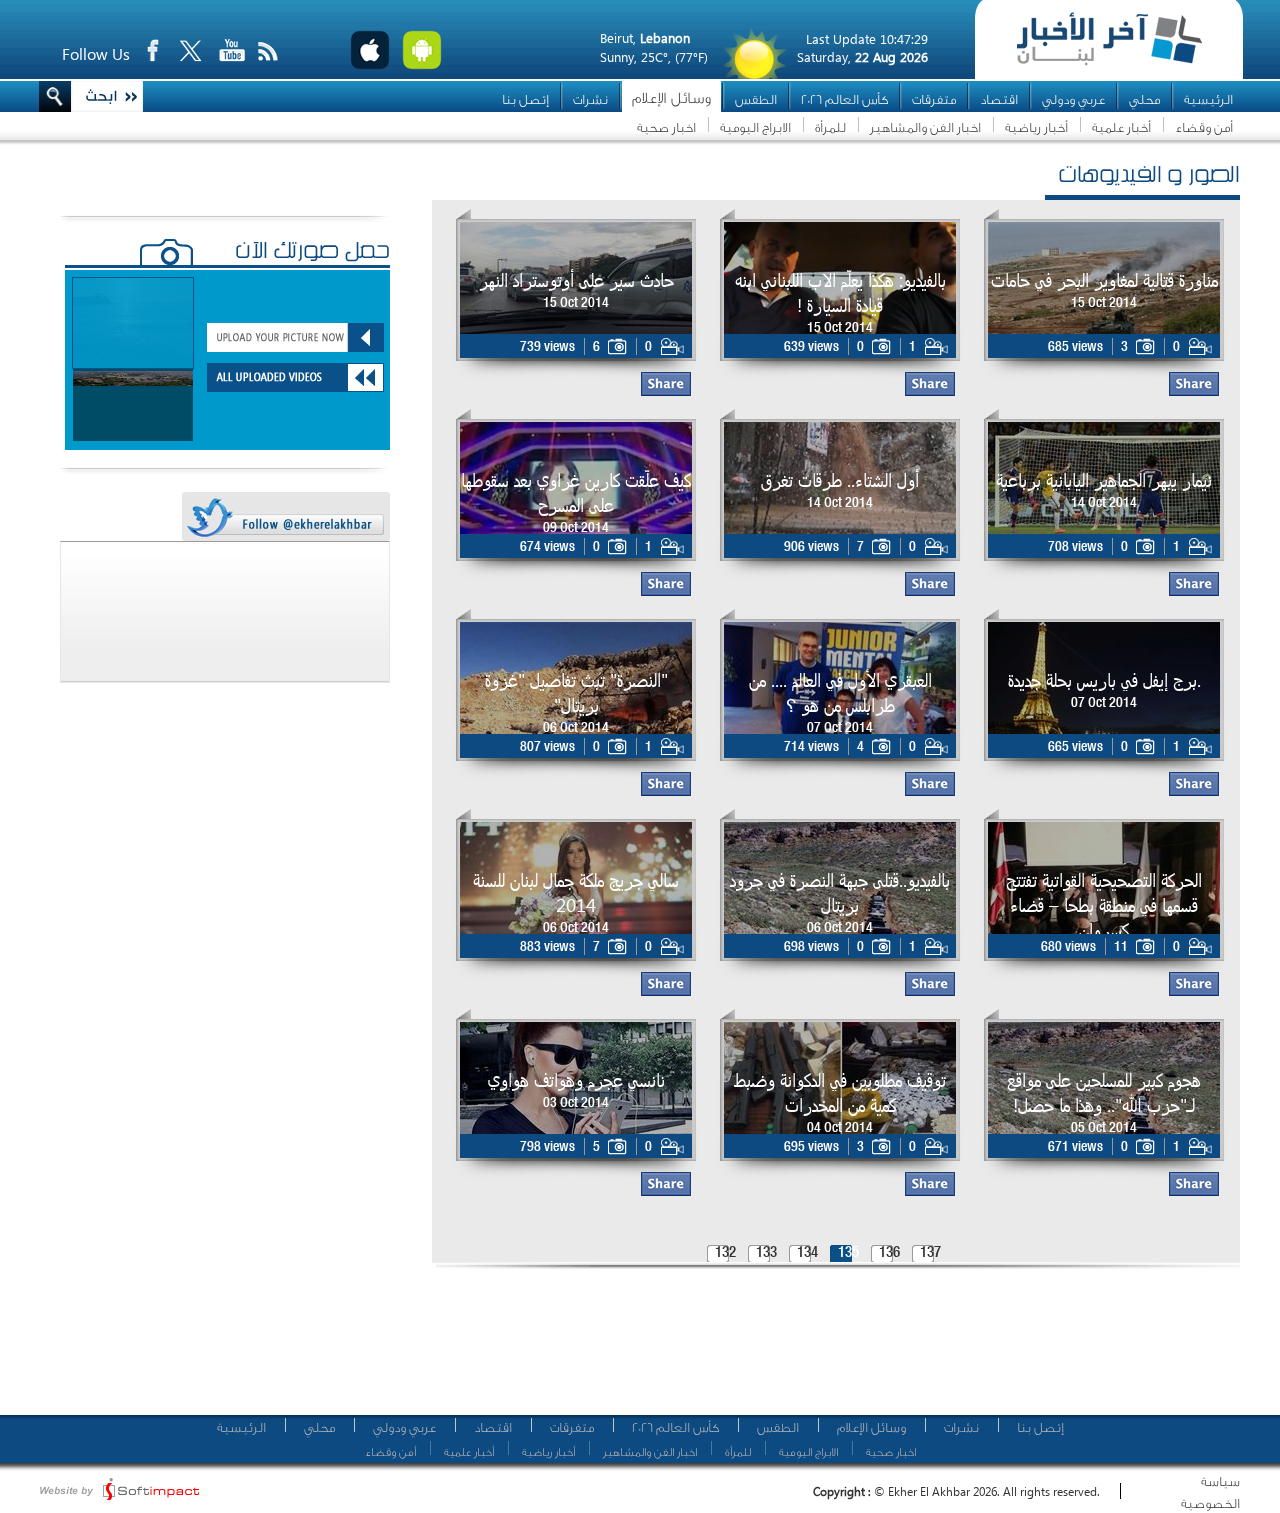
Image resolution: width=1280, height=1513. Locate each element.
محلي (1144, 99)
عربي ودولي (1073, 99)
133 (766, 1253)
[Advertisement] (829, 1350)
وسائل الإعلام (671, 98)
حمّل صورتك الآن (312, 253)
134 (807, 1253)
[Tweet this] (285, 517)
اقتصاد (999, 99)
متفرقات (934, 99)
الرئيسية (1208, 99)
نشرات (590, 99)
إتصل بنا (525, 99)
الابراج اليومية (755, 127)
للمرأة (830, 127)
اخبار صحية (666, 127)
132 (725, 1253)
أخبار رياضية (1036, 127)
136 (889, 1253)
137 (930, 1253)
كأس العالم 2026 (844, 99)
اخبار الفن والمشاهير (925, 127)
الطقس (756, 99)
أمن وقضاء (1204, 127)
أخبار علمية (1121, 127)
